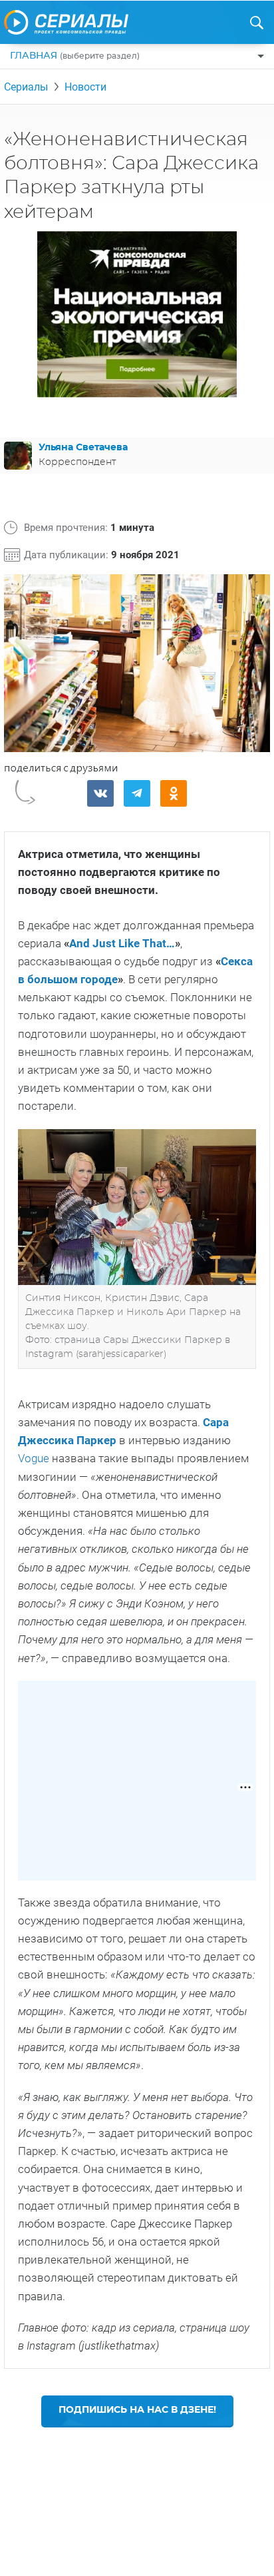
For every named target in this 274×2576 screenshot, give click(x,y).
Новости (85, 87)
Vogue (34, 1458)
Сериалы (26, 87)
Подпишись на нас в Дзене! (137, 2410)
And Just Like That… (122, 943)
